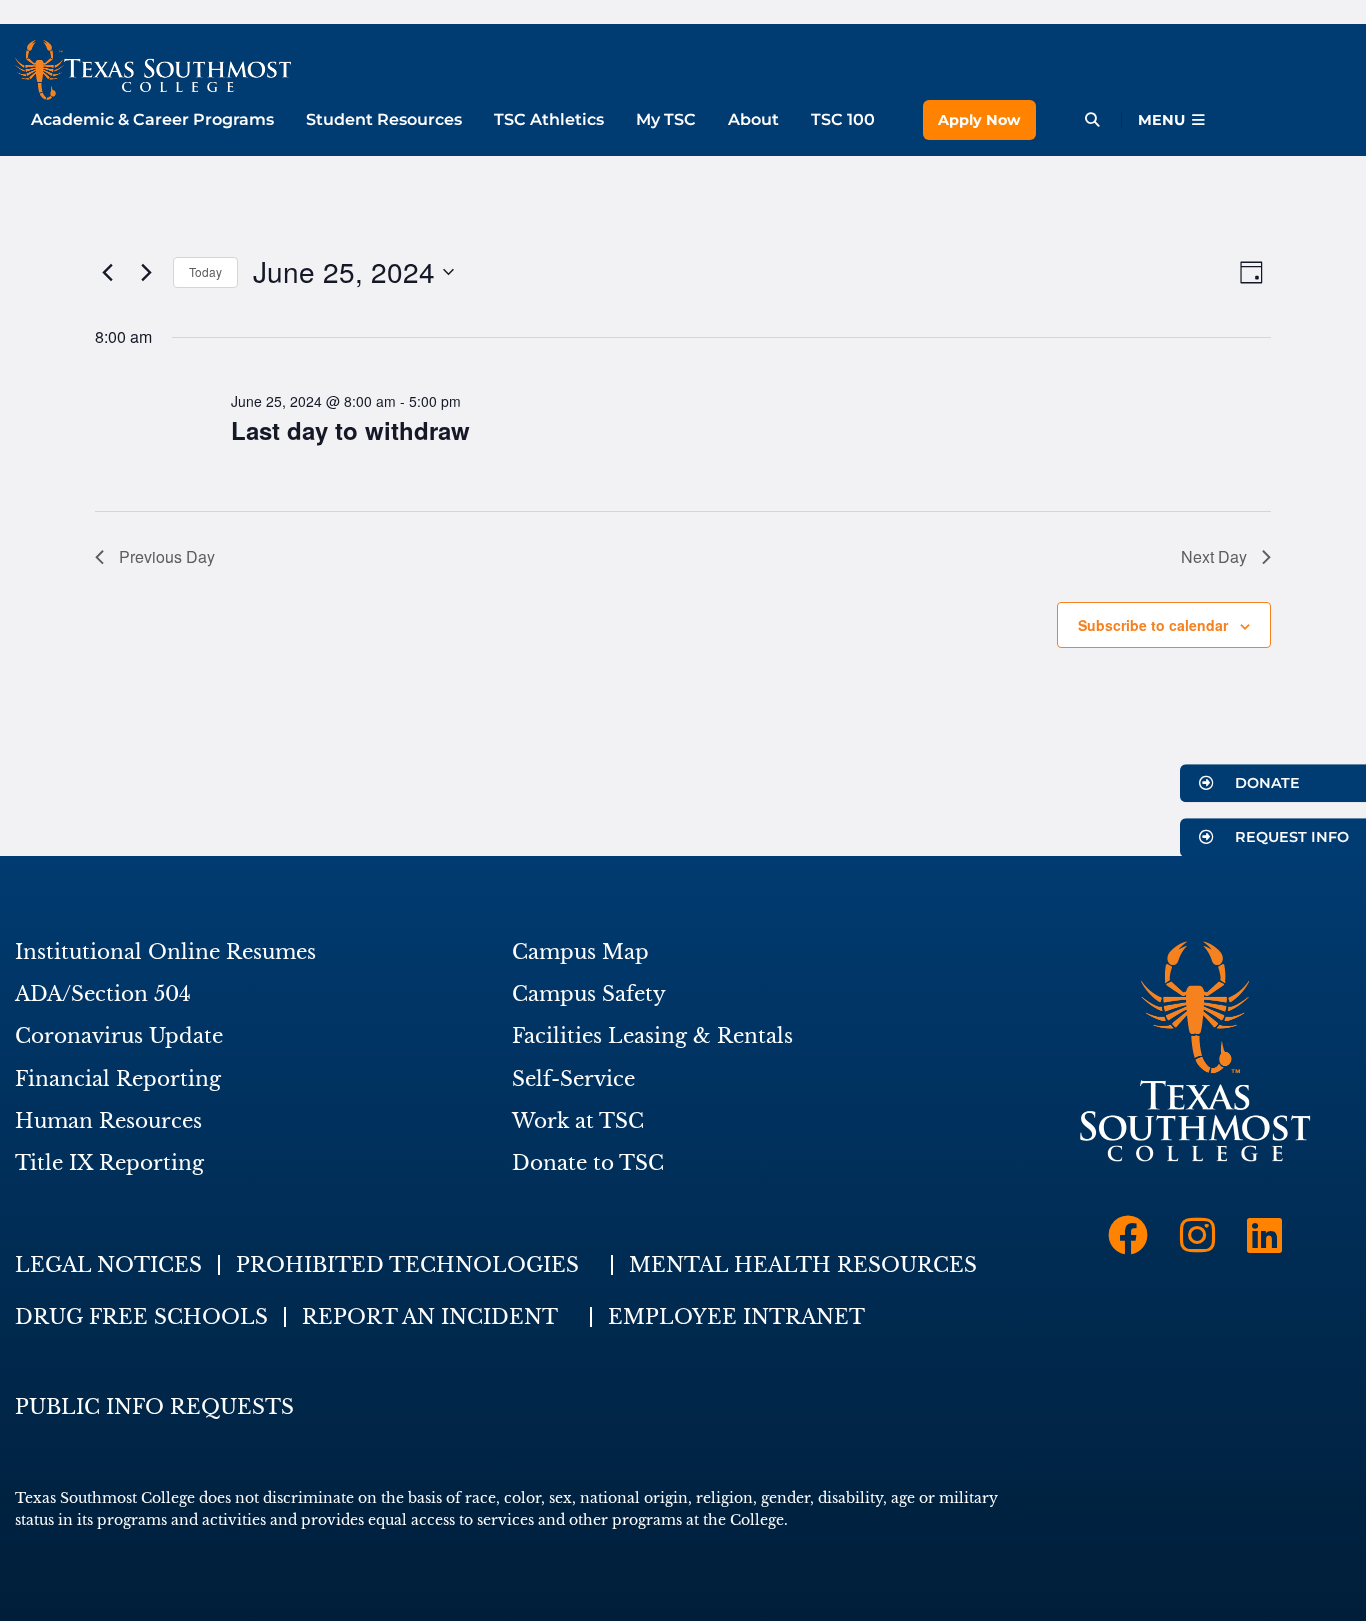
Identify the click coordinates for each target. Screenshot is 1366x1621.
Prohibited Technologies (407, 1265)
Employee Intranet (736, 1317)
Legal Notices (108, 1265)
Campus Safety (589, 994)
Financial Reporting (118, 1079)
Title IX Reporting (109, 1163)
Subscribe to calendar (1153, 625)
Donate (1265, 783)
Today (205, 271)
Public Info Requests (154, 1407)
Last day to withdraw (350, 430)
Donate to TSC (588, 1163)
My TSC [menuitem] (666, 119)
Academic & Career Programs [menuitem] (152, 119)
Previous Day (167, 556)
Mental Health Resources (803, 1265)
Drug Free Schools (141, 1317)
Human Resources (108, 1121)
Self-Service (573, 1079)
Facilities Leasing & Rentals (652, 1036)
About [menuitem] (753, 119)
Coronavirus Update (119, 1036)
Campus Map (580, 952)
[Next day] (146, 272)
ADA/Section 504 (103, 994)
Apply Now (979, 120)
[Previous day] (107, 272)
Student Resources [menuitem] (384, 119)
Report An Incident (430, 1317)
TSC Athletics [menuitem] (549, 119)
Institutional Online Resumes (165, 952)
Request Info (1290, 838)
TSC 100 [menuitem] (843, 119)
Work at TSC (578, 1121)
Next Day (1214, 556)
